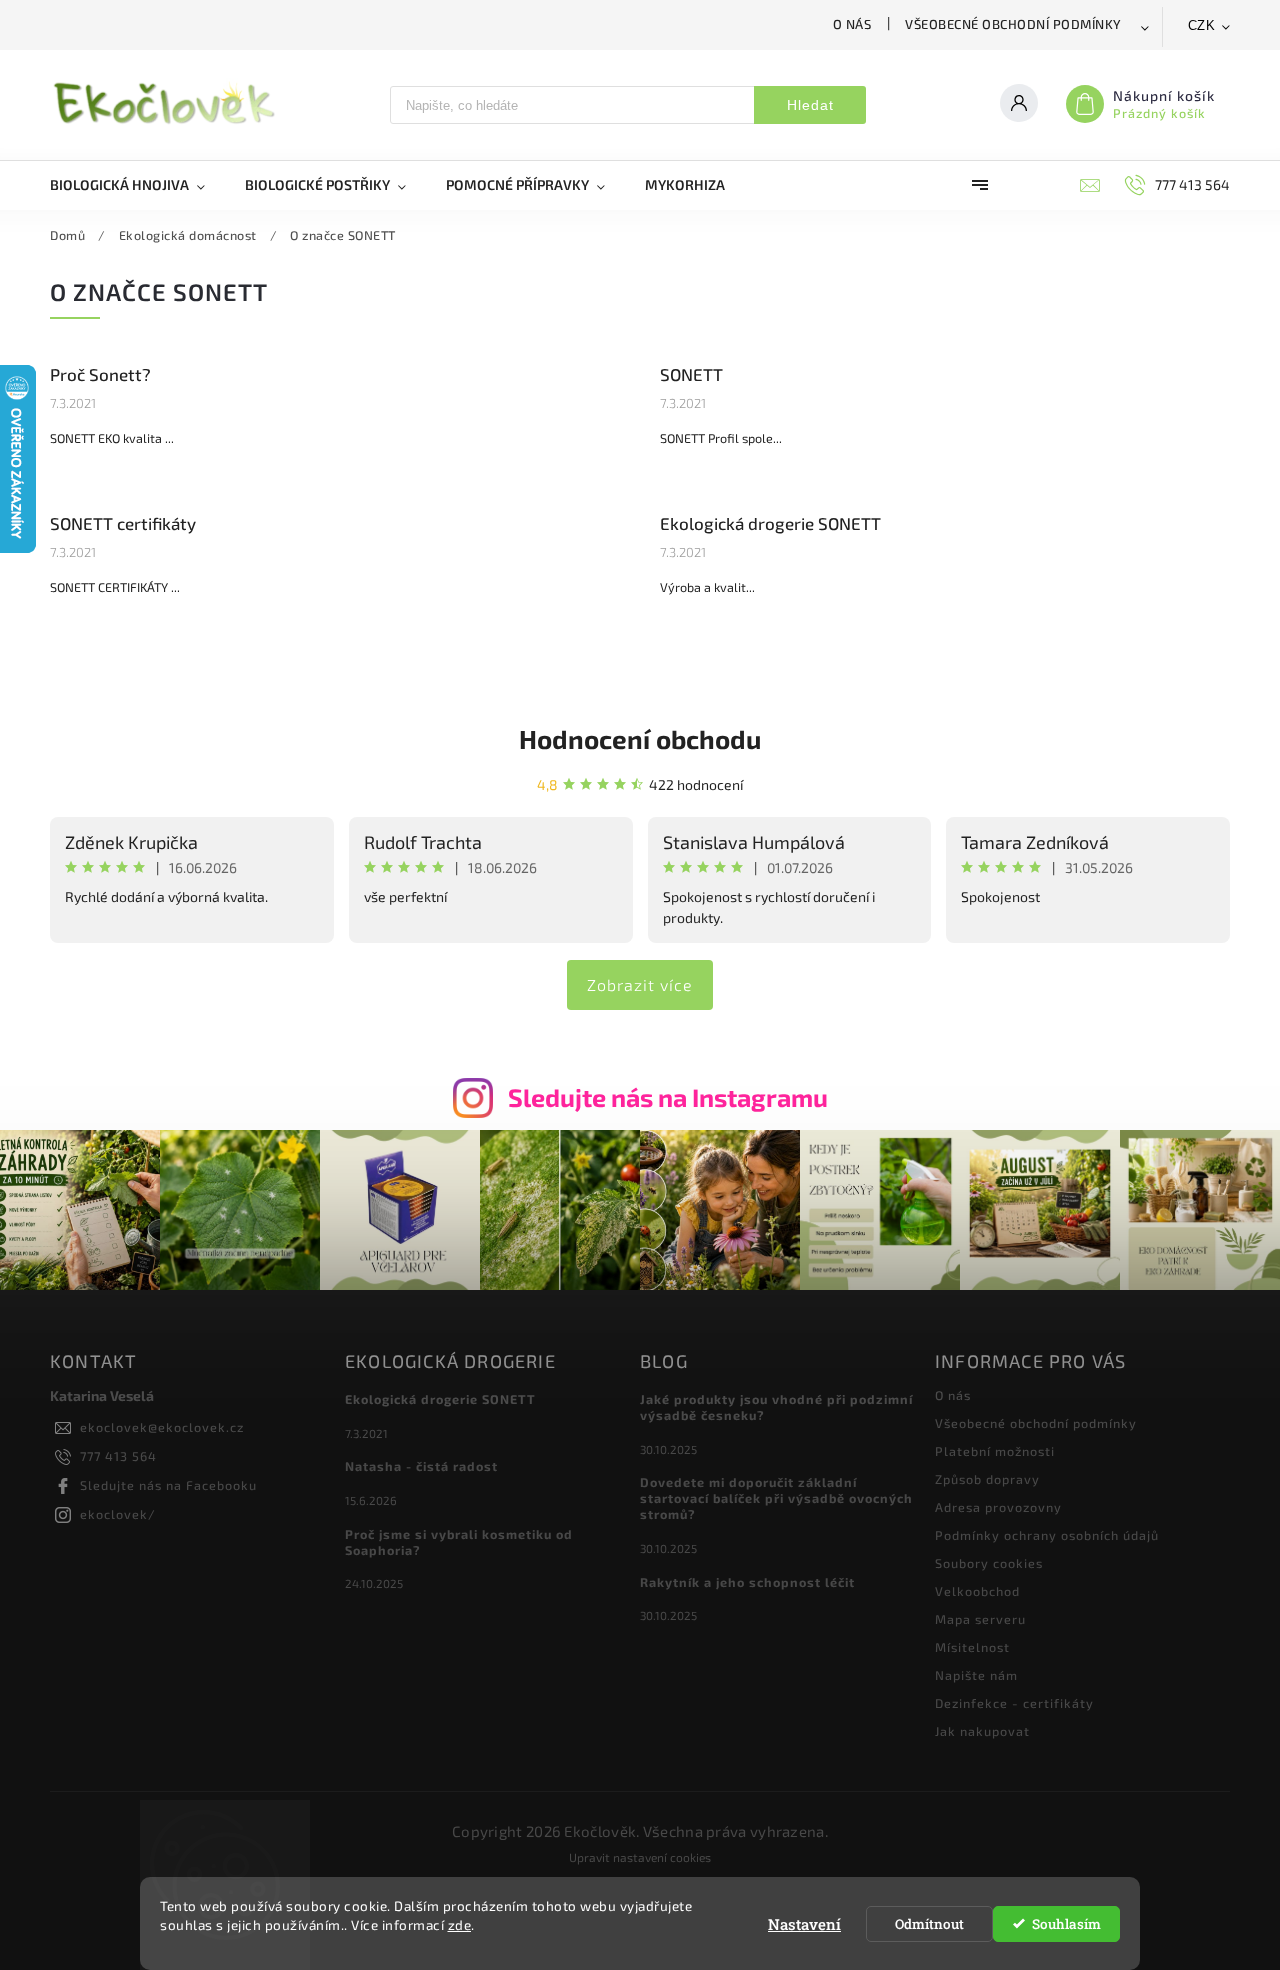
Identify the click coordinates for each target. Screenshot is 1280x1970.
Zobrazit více (640, 984)
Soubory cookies (989, 1563)
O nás (852, 24)
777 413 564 (118, 1456)
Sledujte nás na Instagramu (668, 1097)
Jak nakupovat (982, 1731)
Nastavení (804, 1924)
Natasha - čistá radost (421, 1466)
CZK (1202, 25)
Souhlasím (1066, 1924)
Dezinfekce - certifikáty (1014, 1703)
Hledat (810, 105)
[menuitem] (137, 185)
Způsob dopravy (987, 1479)
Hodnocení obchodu (640, 738)
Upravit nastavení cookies (640, 1857)
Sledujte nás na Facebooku (168, 1485)
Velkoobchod (977, 1591)
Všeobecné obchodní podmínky (1013, 24)
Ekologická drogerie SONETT (770, 523)
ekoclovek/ (118, 1514)
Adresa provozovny (998, 1507)
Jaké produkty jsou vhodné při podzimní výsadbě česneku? (776, 1407)
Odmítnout (929, 1924)
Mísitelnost (972, 1647)
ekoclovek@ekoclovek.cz (162, 1427)
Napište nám (976, 1675)
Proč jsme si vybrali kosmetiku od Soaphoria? (459, 1542)
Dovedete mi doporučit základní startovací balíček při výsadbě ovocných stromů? (776, 1498)
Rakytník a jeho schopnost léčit (747, 1582)
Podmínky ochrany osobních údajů (1047, 1535)
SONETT (691, 374)
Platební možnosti (995, 1451)
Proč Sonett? (100, 374)
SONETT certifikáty (123, 523)
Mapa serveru (980, 1619)
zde (460, 1925)
